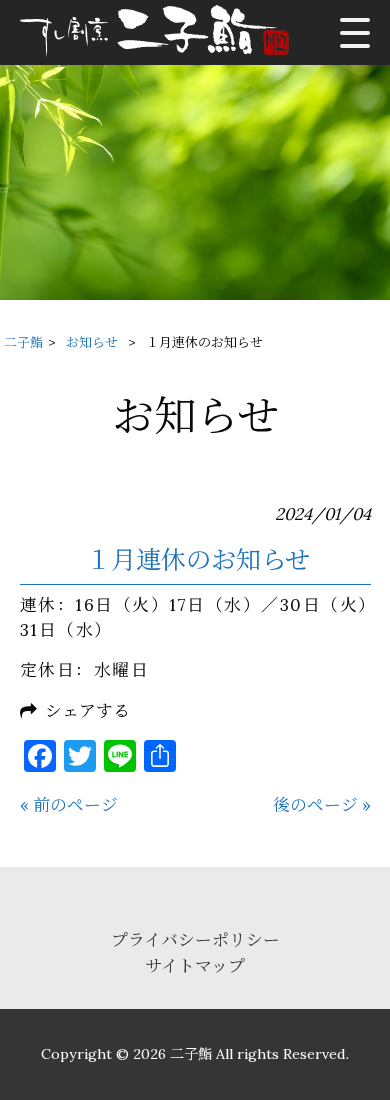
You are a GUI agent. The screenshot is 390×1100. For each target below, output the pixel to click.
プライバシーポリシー (195, 940)
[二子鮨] (161, 32)
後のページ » (322, 805)
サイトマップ (195, 966)
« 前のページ (69, 805)
